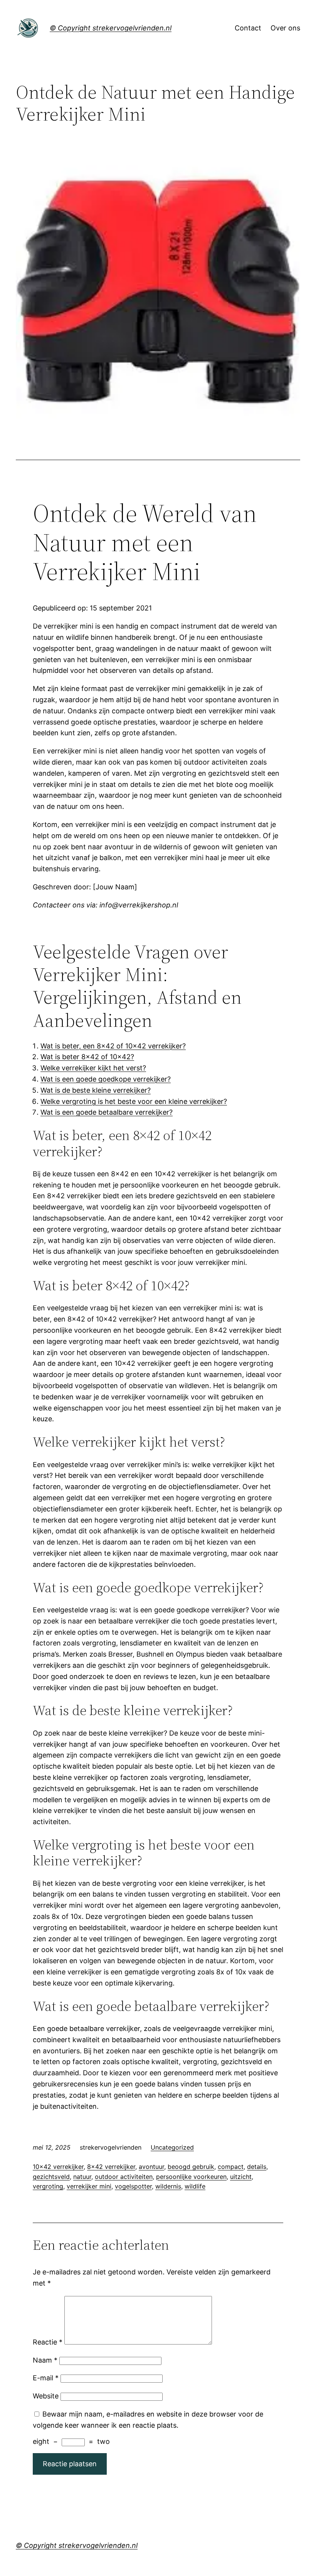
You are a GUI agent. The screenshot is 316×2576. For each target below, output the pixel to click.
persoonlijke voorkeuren (191, 2177)
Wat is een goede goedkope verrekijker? (106, 1079)
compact (231, 2167)
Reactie (48, 2342)
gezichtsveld (51, 2177)
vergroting (48, 2186)
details (257, 2167)
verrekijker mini (89, 2186)
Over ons (285, 28)
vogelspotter (133, 2186)
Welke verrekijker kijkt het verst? (93, 1068)
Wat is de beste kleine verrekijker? (96, 1090)
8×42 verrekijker (111, 2167)
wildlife (195, 2186)
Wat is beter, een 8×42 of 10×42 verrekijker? (113, 1046)
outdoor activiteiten (124, 2177)
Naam (45, 2360)
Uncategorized (172, 2147)
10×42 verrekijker (58, 2167)
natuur (82, 2177)
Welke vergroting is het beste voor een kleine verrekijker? (134, 1101)
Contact (248, 28)
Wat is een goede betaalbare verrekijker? (107, 1112)
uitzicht (241, 2177)
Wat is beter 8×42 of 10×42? (87, 1057)
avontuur (151, 2167)
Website (46, 2396)
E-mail (46, 2378)
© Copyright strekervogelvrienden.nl (111, 28)
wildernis (168, 2186)
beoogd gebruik (191, 2167)
